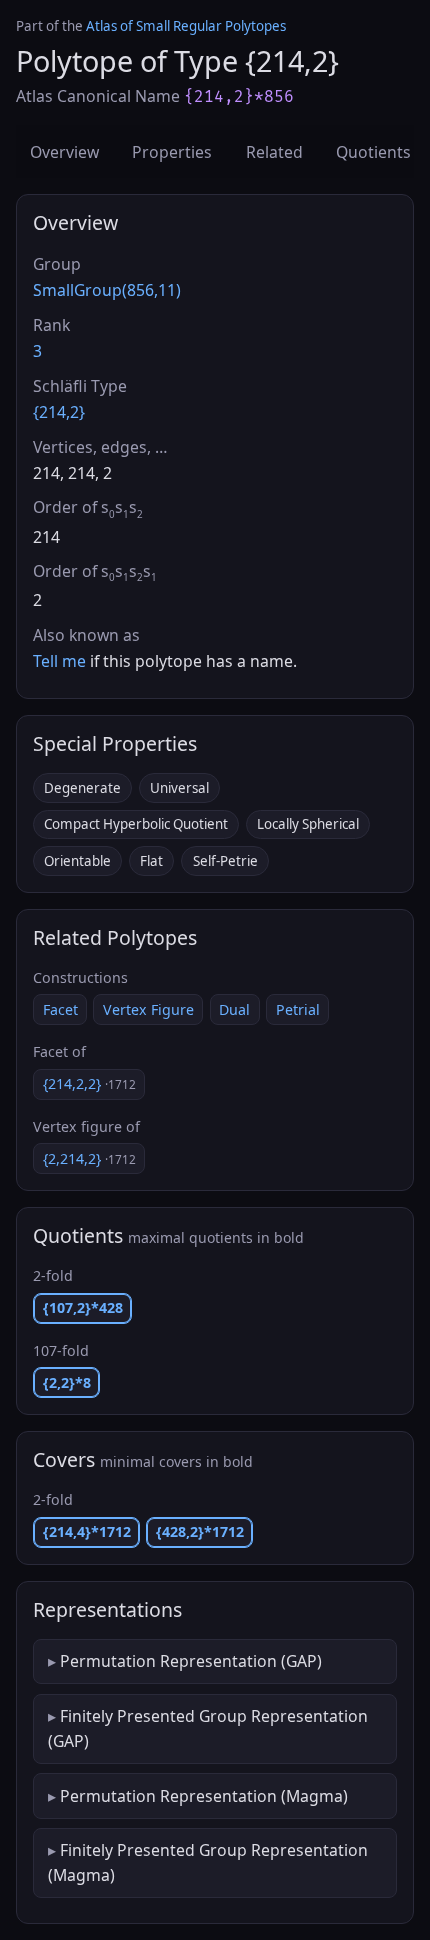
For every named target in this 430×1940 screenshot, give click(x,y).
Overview (64, 152)
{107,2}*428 (83, 1307)
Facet (60, 1009)
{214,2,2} (89, 1083)
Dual (234, 1009)
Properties (172, 152)
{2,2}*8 (67, 1382)
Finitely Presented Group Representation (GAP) (208, 1728)
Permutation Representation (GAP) (191, 1661)
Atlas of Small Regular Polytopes (186, 26)
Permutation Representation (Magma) (204, 1796)
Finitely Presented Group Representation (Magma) (208, 1862)
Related (274, 152)
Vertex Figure (148, 1009)
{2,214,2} (89, 1158)
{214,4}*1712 (87, 1531)
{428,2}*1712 (200, 1531)
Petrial (298, 1009)
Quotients (373, 152)
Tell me (59, 661)
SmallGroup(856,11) (107, 290)
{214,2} (59, 412)
